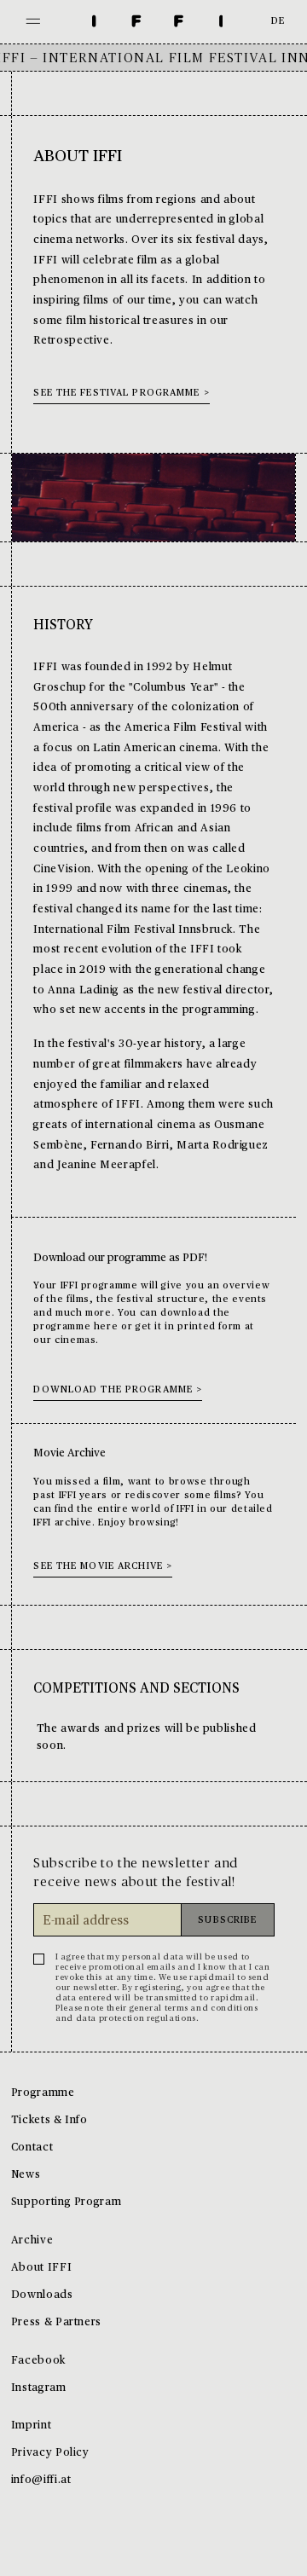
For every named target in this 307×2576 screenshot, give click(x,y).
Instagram (39, 2388)
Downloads (42, 2295)
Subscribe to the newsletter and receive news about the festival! (136, 1873)
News (26, 2175)
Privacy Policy (50, 2453)
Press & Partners (56, 2322)
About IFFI (41, 2268)
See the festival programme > (121, 394)
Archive (32, 2240)
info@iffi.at (41, 2480)
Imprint (31, 2425)
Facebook (38, 2361)
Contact (32, 2148)
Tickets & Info (49, 2120)
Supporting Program (67, 2202)
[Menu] (33, 22)
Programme (43, 2093)
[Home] (158, 22)
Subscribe (227, 1921)
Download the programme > (118, 1390)
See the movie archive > (103, 1567)
